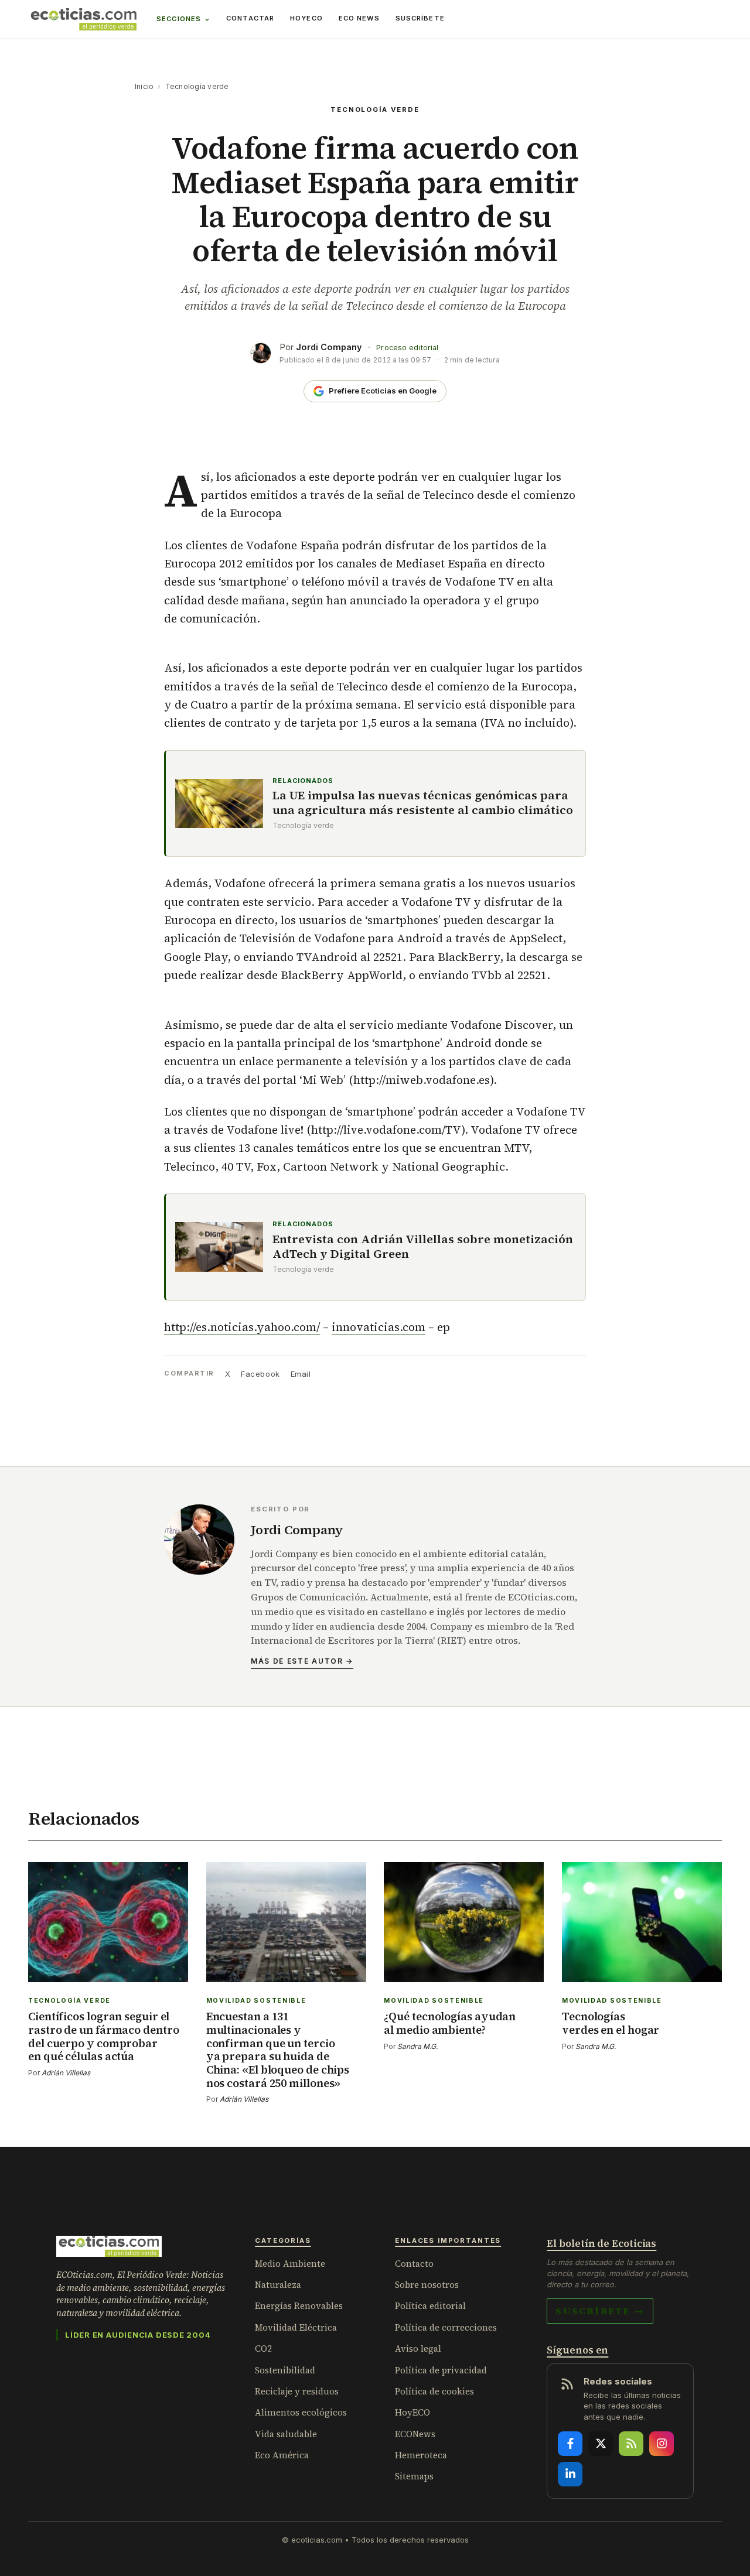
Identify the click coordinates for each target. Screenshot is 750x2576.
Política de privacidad (441, 2370)
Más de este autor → (302, 1661)
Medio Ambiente (290, 2264)
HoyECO (306, 18)
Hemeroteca (421, 2455)
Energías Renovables (299, 2306)
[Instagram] (662, 2444)
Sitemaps (414, 2476)
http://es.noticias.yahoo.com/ (242, 1327)
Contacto (414, 2264)
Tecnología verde (197, 86)
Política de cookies (434, 2391)
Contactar (250, 18)
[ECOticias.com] (84, 19)
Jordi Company (329, 347)
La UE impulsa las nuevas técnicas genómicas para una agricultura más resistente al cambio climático (423, 803)
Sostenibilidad (285, 2370)
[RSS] (631, 2444)
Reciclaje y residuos (297, 2391)
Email (301, 1374)
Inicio (144, 86)
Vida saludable (286, 2434)
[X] (601, 2444)
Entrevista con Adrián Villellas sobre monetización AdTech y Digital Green (423, 1247)
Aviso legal (418, 2348)
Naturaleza (278, 2285)
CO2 (263, 2348)
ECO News (359, 18)
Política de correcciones (446, 2327)
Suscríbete (420, 18)
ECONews (415, 2434)
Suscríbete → (600, 2311)
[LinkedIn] (570, 2474)
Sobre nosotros (427, 2285)
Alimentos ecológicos (301, 2412)
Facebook (260, 1374)
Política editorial (430, 2306)
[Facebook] (570, 2444)
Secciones (179, 19)
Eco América (282, 2455)
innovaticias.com (379, 1327)
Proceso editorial (407, 348)
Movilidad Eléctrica (296, 2327)
